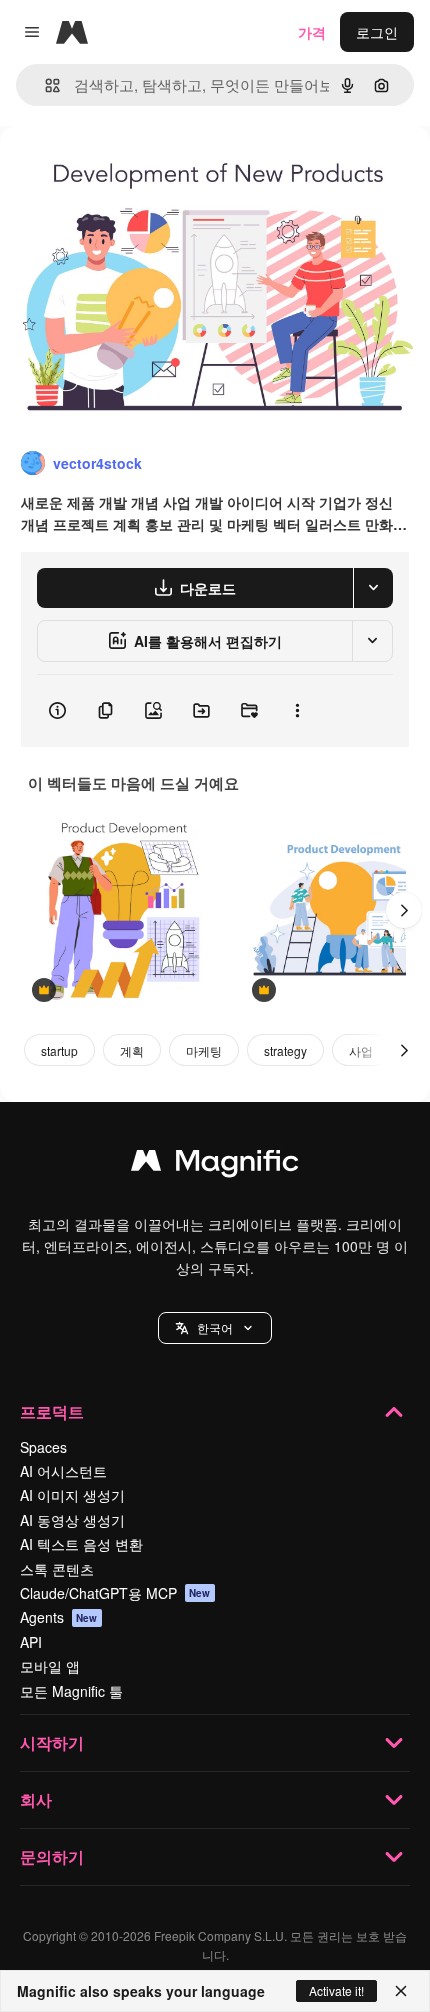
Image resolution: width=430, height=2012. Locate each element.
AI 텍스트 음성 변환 (81, 1544)
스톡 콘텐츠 (57, 1569)
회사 (36, 1799)
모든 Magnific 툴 (71, 1691)
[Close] (401, 1991)
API (31, 1642)
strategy (285, 1050)
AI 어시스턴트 (63, 1471)
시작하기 (52, 1742)
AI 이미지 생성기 (72, 1495)
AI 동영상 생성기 (72, 1520)
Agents (59, 1617)
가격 (312, 32)
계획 (132, 1050)
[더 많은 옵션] (297, 711)
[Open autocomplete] (44, 85)
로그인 (377, 32)
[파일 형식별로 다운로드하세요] (373, 588)
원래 (115, 171)
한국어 (215, 1327)
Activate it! (336, 1990)
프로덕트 (52, 1411)
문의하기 (52, 1856)
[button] (215, 1328)
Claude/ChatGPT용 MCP (115, 1593)
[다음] (404, 910)
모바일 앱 (50, 1666)
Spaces (43, 1447)
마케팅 (204, 1050)
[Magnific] (215, 1165)
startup (59, 1050)
